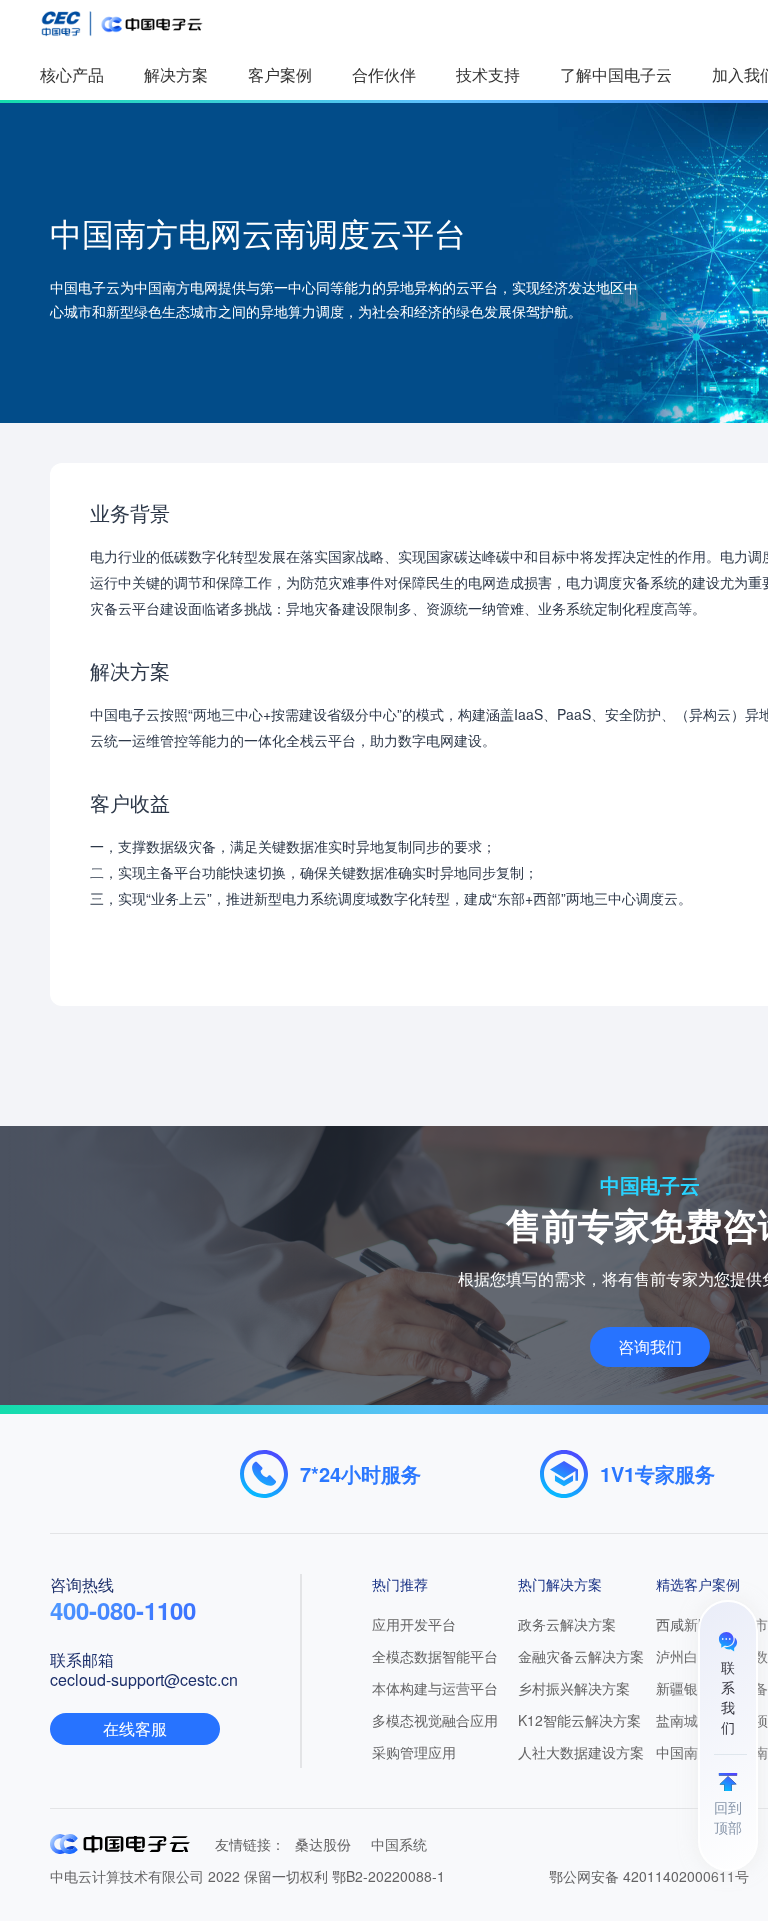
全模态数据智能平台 (435, 1656)
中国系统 (399, 1844)
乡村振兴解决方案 (574, 1688)
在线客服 (135, 1728)
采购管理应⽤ (414, 1752)
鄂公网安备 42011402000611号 (649, 1876)
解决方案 (176, 74)
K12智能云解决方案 (579, 1720)
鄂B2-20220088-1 (388, 1876)
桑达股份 (323, 1844)
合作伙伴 (384, 74)
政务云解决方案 (567, 1624)
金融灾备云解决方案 (581, 1656)
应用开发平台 (414, 1624)
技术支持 (488, 74)
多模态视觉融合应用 (435, 1720)
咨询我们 (650, 1346)
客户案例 (280, 74)
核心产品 (72, 74)
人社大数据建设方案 (581, 1752)
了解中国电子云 (616, 74)
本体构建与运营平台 (435, 1688)
